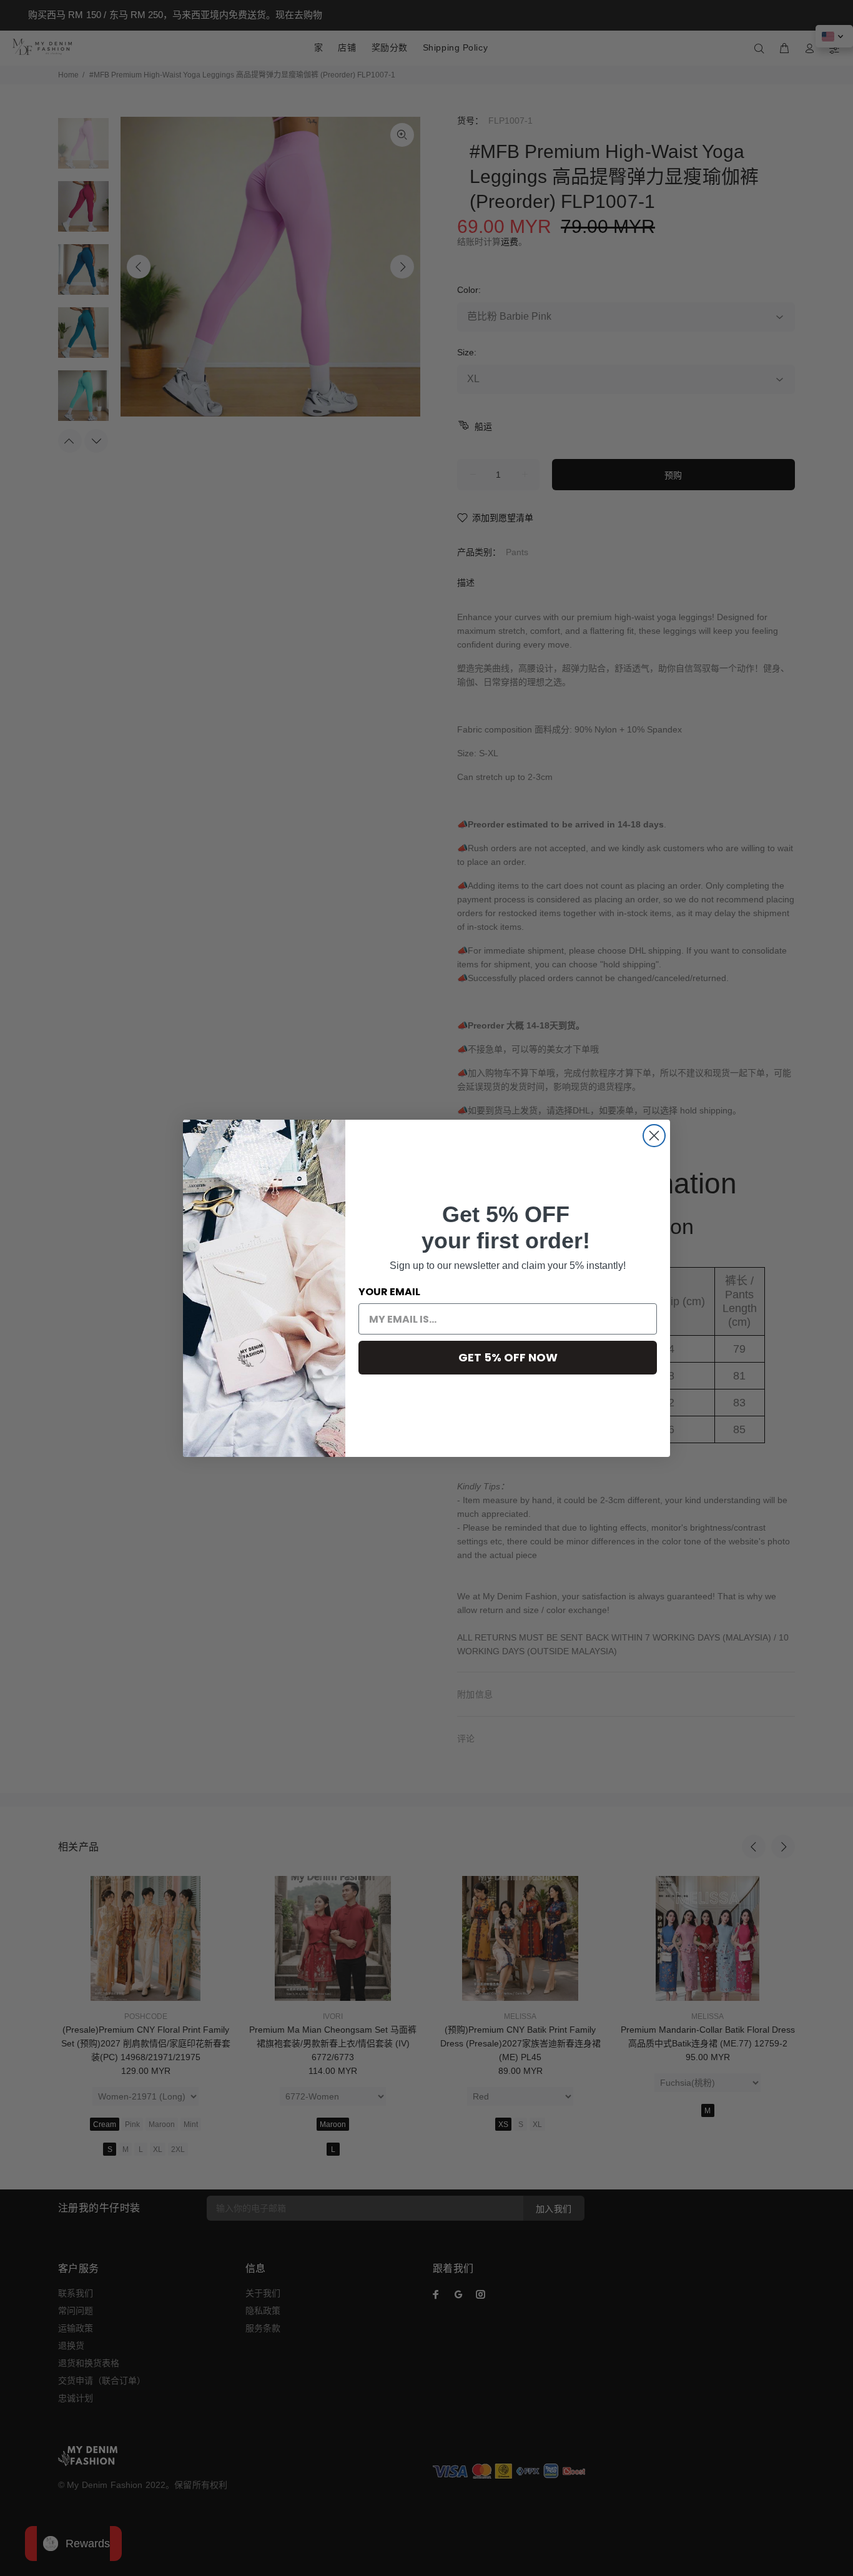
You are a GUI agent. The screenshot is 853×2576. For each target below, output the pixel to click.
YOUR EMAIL (389, 1292)
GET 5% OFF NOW (508, 1357)
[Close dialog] (654, 1136)
